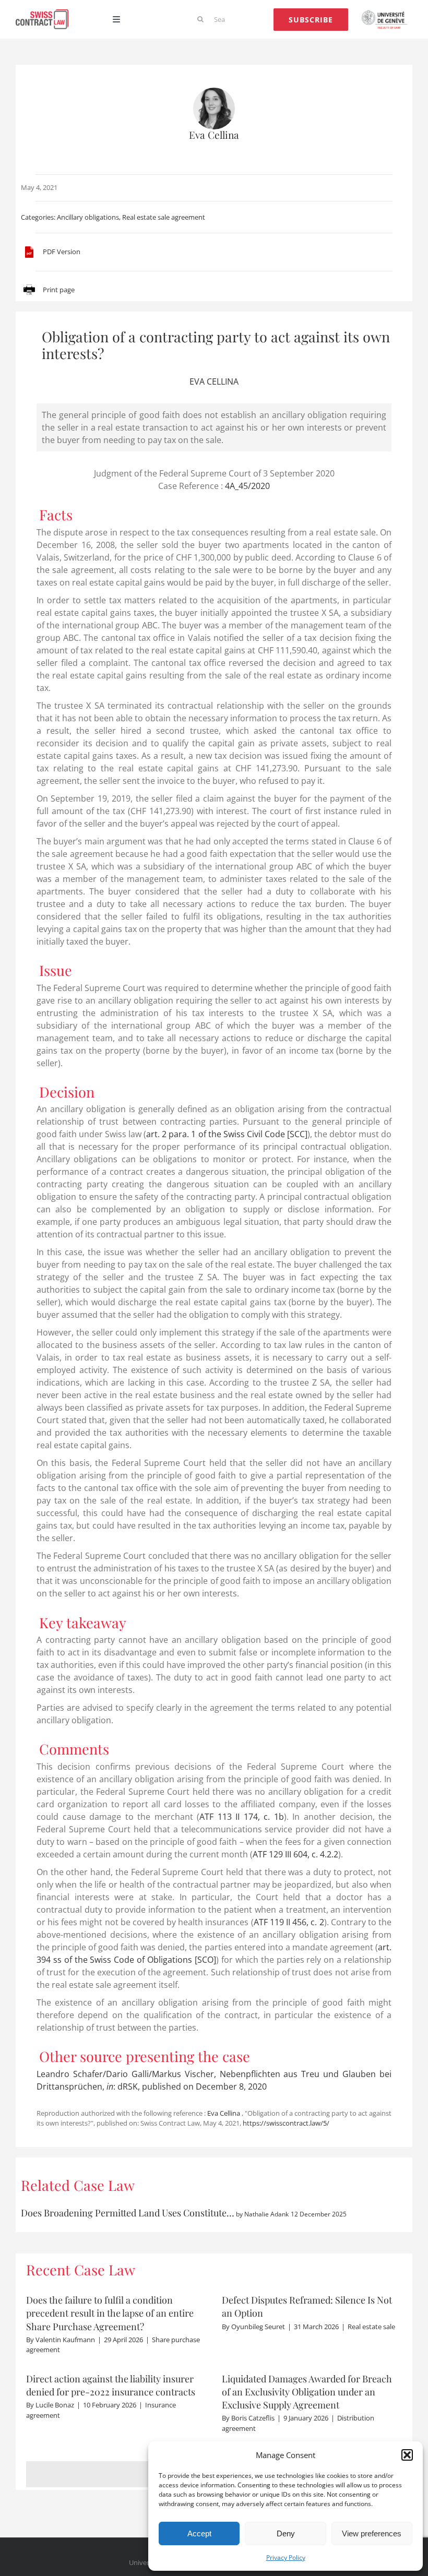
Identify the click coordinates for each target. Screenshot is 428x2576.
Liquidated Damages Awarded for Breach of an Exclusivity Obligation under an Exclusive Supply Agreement (307, 2392)
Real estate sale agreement (164, 217)
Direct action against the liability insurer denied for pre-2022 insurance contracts (111, 2385)
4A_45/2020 (247, 486)
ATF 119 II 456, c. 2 (289, 1922)
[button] (407, 2455)
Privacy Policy (286, 2557)
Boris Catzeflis (253, 2418)
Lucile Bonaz (55, 2405)
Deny (286, 2533)
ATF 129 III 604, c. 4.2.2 (295, 1854)
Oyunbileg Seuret (258, 2327)
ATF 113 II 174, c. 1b (242, 1817)
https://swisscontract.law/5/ (286, 2123)
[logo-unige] (386, 14)
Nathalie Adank (266, 2214)
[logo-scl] (42, 14)
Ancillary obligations (88, 217)
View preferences (372, 2533)
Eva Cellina (214, 135)
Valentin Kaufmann (65, 2340)
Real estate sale (371, 2327)
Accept (199, 2533)
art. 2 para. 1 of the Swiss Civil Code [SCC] (227, 1134)
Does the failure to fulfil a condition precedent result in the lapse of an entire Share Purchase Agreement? (110, 2313)
